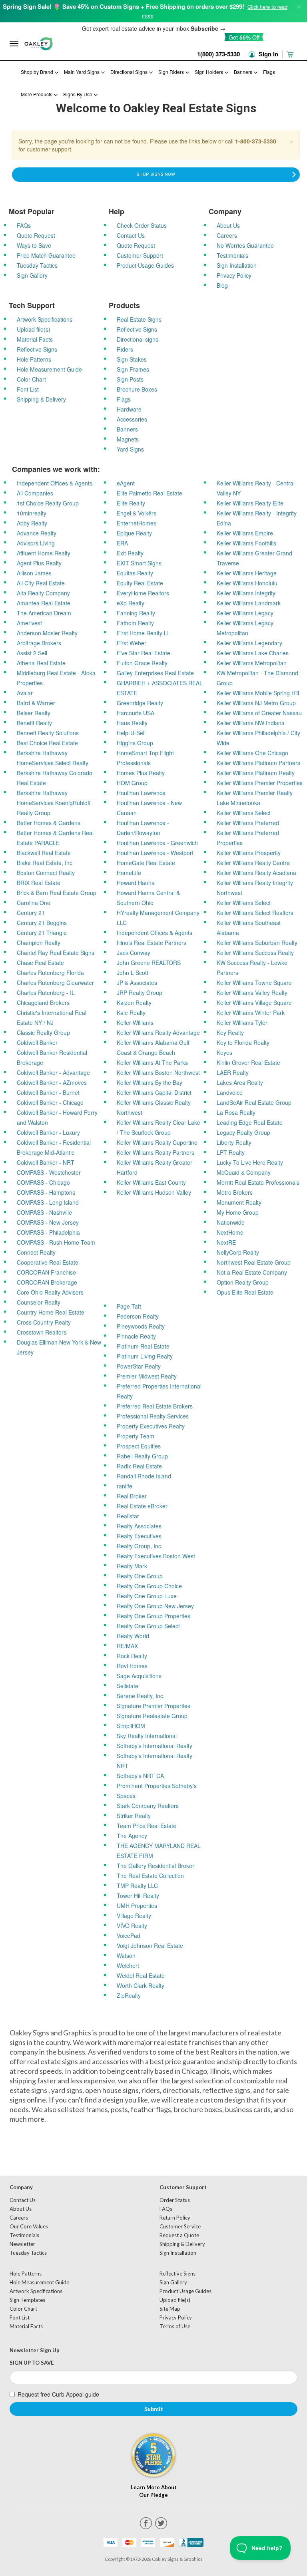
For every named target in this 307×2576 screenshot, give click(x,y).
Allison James (34, 573)
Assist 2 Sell (32, 653)
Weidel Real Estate (141, 1975)
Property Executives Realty (151, 1426)
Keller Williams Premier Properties (260, 783)
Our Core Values (29, 2226)
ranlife (125, 1486)
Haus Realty (132, 723)
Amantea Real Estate (44, 603)
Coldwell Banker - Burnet (48, 1092)
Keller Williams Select (244, 813)
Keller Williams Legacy (245, 613)
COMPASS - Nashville (44, 1212)
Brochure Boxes (137, 389)
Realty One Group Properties (153, 1616)
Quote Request (36, 235)
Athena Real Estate (41, 663)
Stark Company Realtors (148, 1806)
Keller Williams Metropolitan (252, 663)
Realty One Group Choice (149, 1586)
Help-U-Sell (131, 733)
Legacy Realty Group (243, 1132)
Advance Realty (37, 533)
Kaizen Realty (134, 1003)
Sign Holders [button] (209, 72)
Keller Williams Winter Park (251, 1012)
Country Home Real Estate (51, 1312)
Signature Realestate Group (152, 1716)
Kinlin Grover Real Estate (248, 1062)
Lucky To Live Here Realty (250, 1162)
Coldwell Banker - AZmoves (52, 1082)
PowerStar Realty (139, 1366)
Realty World (133, 1636)
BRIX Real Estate (39, 883)
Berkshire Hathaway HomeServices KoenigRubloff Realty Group (54, 803)
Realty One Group (140, 1576)
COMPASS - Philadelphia (48, 1232)
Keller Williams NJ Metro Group (256, 703)
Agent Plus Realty (39, 563)
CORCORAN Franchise (46, 1272)
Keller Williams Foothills (246, 543)
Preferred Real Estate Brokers (155, 1406)
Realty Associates (139, 1526)
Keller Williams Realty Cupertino (157, 1142)
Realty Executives (139, 1536)
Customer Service (180, 2226)
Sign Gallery (32, 275)
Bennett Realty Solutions (48, 733)
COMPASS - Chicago (43, 1182)
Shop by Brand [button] (38, 72)
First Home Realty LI (143, 633)
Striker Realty (134, 1816)
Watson (126, 1955)
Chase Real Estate (40, 963)
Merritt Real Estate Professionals (258, 1182)
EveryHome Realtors (143, 593)
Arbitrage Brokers (39, 643)
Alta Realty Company (43, 593)
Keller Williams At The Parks (152, 1062)
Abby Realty (32, 523)
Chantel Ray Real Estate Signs (56, 953)
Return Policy (175, 2218)
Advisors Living (36, 543)
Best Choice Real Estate (47, 743)
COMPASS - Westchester (49, 1172)
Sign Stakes (132, 359)
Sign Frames (133, 369)
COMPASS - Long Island (48, 1202)
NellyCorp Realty (238, 1252)
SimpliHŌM (131, 1726)
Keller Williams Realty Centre (253, 863)
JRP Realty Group (140, 993)
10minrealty (32, 513)
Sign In (268, 54)
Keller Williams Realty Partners (155, 1152)
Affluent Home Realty (44, 553)
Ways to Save (34, 245)
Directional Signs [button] (130, 72)
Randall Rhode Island (144, 1476)
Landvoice (230, 1092)
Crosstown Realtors (42, 1332)
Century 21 (31, 913)
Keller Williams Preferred (248, 823)
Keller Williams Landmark (249, 603)
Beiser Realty (34, 713)
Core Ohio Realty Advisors (50, 1292)
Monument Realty (239, 1202)
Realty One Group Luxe (147, 1596)
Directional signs (138, 339)
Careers (227, 235)
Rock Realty (132, 1656)
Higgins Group (135, 743)
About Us (228, 225)
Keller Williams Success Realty (255, 953)
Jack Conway (134, 953)
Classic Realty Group (43, 1032)
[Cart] (291, 54)
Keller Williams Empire (245, 533)
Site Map (170, 2309)
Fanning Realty (136, 613)
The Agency (132, 1836)
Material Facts (35, 339)
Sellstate (128, 1686)
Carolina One (34, 903)
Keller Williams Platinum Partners (258, 763)
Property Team (136, 1436)
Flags (269, 72)
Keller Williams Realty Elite (250, 503)
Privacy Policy (234, 275)
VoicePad (129, 1935)
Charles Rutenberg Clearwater (55, 983)
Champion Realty (39, 943)
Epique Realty (134, 533)
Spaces (126, 1796)
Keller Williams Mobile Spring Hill (258, 693)
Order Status (175, 2200)
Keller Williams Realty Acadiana (256, 873)
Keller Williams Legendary (249, 643)
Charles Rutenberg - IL (46, 993)
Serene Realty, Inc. (141, 1696)
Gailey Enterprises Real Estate (155, 673)
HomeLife (129, 873)
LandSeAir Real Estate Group (254, 1102)
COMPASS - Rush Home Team (56, 1242)
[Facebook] (146, 2523)
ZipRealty (129, 1995)
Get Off (244, 37)
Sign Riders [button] (172, 72)
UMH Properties (137, 1906)
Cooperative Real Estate (48, 1262)
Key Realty (230, 1032)
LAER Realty (233, 1072)
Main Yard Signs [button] (82, 72)
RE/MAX (127, 1646)
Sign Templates (27, 2300)
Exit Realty (130, 553)
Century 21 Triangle (42, 933)
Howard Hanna (136, 883)
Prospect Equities (139, 1446)
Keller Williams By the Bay (150, 1082)
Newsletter (22, 2244)
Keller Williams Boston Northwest (158, 1072)
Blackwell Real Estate (44, 853)
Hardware (129, 409)
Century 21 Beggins (42, 923)
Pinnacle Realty (136, 1336)
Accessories (132, 419)
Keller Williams (135, 1022)
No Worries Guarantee (245, 245)
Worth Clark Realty (141, 1985)
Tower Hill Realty (138, 1896)
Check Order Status (142, 225)
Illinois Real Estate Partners (152, 943)
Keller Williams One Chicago (252, 753)
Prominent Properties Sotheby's (157, 1786)
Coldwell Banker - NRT (46, 1162)
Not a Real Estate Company (252, 1272)
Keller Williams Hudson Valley (154, 1192)
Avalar (25, 693)
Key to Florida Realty (243, 1042)
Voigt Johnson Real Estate (150, 1945)
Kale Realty (131, 1012)
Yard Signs (130, 449)
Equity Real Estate (140, 583)
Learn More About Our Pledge (154, 2491)
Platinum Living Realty (145, 1356)
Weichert (128, 1965)
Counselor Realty (39, 1302)
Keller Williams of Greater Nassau (259, 713)
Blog (222, 285)
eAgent (126, 483)
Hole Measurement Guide (49, 369)
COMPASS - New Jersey (48, 1222)
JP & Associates (137, 983)
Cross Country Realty (44, 1322)
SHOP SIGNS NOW (156, 174)
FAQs (24, 225)
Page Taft (129, 1306)
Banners (127, 429)
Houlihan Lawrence (141, 793)
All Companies (35, 493)
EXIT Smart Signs (139, 563)
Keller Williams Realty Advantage (158, 1032)
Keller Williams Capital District (154, 1092)
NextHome (230, 1232)
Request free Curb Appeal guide (58, 2394)
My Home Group (238, 1212)
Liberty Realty (234, 1142)
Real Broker (132, 1496)
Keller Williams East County (151, 1182)
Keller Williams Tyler (242, 1022)
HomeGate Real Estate (146, 863)
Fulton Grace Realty (142, 663)
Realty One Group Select (148, 1626)
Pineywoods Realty (141, 1326)
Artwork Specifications (45, 319)
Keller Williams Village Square (254, 1003)
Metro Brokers (235, 1192)
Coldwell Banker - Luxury (48, 1132)
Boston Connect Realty (46, 873)
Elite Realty (131, 503)
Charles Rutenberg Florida (50, 973)
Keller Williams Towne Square (254, 983)
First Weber (132, 643)
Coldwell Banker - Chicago (50, 1102)
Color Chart (31, 379)
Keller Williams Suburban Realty (257, 943)
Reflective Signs (37, 349)
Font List (28, 389)
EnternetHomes (137, 523)
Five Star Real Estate (144, 653)
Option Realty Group (243, 1282)
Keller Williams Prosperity (249, 853)
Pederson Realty (138, 1316)
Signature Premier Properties (153, 1706)
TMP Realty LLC (137, 1886)
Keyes (224, 1052)
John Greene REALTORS (149, 963)
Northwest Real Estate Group (254, 1262)
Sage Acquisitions (139, 1676)
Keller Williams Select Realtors (255, 913)
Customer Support (140, 255)
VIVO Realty (132, 1926)
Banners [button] (244, 72)
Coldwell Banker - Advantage (53, 1072)
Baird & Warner (36, 703)
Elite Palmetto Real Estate (150, 493)
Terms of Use (175, 2326)
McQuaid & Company (244, 1172)
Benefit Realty (34, 723)
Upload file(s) (34, 329)
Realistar (128, 1516)
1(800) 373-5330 (218, 54)
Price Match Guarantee (46, 255)
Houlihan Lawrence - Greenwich (157, 843)
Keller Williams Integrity (246, 593)
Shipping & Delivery (41, 399)
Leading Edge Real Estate (250, 1122)
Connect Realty (36, 1252)
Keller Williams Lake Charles (253, 653)
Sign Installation (237, 265)
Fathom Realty (135, 623)
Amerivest (29, 623)
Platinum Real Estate (143, 1346)
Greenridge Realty (140, 703)
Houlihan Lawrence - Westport (155, 853)
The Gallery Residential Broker (155, 1866)
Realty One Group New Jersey (155, 1606)
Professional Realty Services (153, 1416)
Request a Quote (179, 2235)
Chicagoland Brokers (43, 1003)
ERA (122, 543)
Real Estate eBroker (142, 1506)
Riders (125, 349)
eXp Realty (131, 603)
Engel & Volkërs (137, 513)
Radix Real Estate (139, 1466)
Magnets (128, 439)
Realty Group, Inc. (140, 1546)
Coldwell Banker (37, 1042)
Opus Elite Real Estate (245, 1292)
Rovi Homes (132, 1666)
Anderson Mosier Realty (47, 633)
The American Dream (44, 613)
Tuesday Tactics (37, 265)
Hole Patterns (34, 359)
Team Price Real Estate (147, 1826)
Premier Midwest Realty (147, 1376)
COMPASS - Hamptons (46, 1192)
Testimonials (232, 255)
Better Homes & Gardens (49, 823)
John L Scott (133, 973)
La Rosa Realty (236, 1112)
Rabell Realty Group (142, 1456)
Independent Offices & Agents (55, 483)
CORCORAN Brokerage (47, 1282)
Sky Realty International (147, 1736)
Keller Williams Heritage (247, 573)
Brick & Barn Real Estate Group (57, 893)
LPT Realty (231, 1152)
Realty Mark (132, 1566)
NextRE (226, 1242)
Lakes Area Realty (240, 1082)
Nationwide (231, 1222)
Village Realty (134, 1916)
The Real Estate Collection (150, 1876)
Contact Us (131, 235)
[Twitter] (161, 2523)
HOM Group (132, 783)
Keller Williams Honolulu (247, 583)
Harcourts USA (136, 713)
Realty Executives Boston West (156, 1556)
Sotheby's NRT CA (140, 1776)
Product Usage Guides (145, 265)
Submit (154, 2409)
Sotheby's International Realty (154, 1746)
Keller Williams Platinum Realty (256, 773)
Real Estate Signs (139, 319)
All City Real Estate (41, 583)
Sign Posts (130, 379)
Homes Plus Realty (141, 773)
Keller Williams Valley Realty (252, 993)
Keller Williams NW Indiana (251, 723)
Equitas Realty (135, 573)
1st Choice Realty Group (48, 503)
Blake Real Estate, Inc (45, 863)
